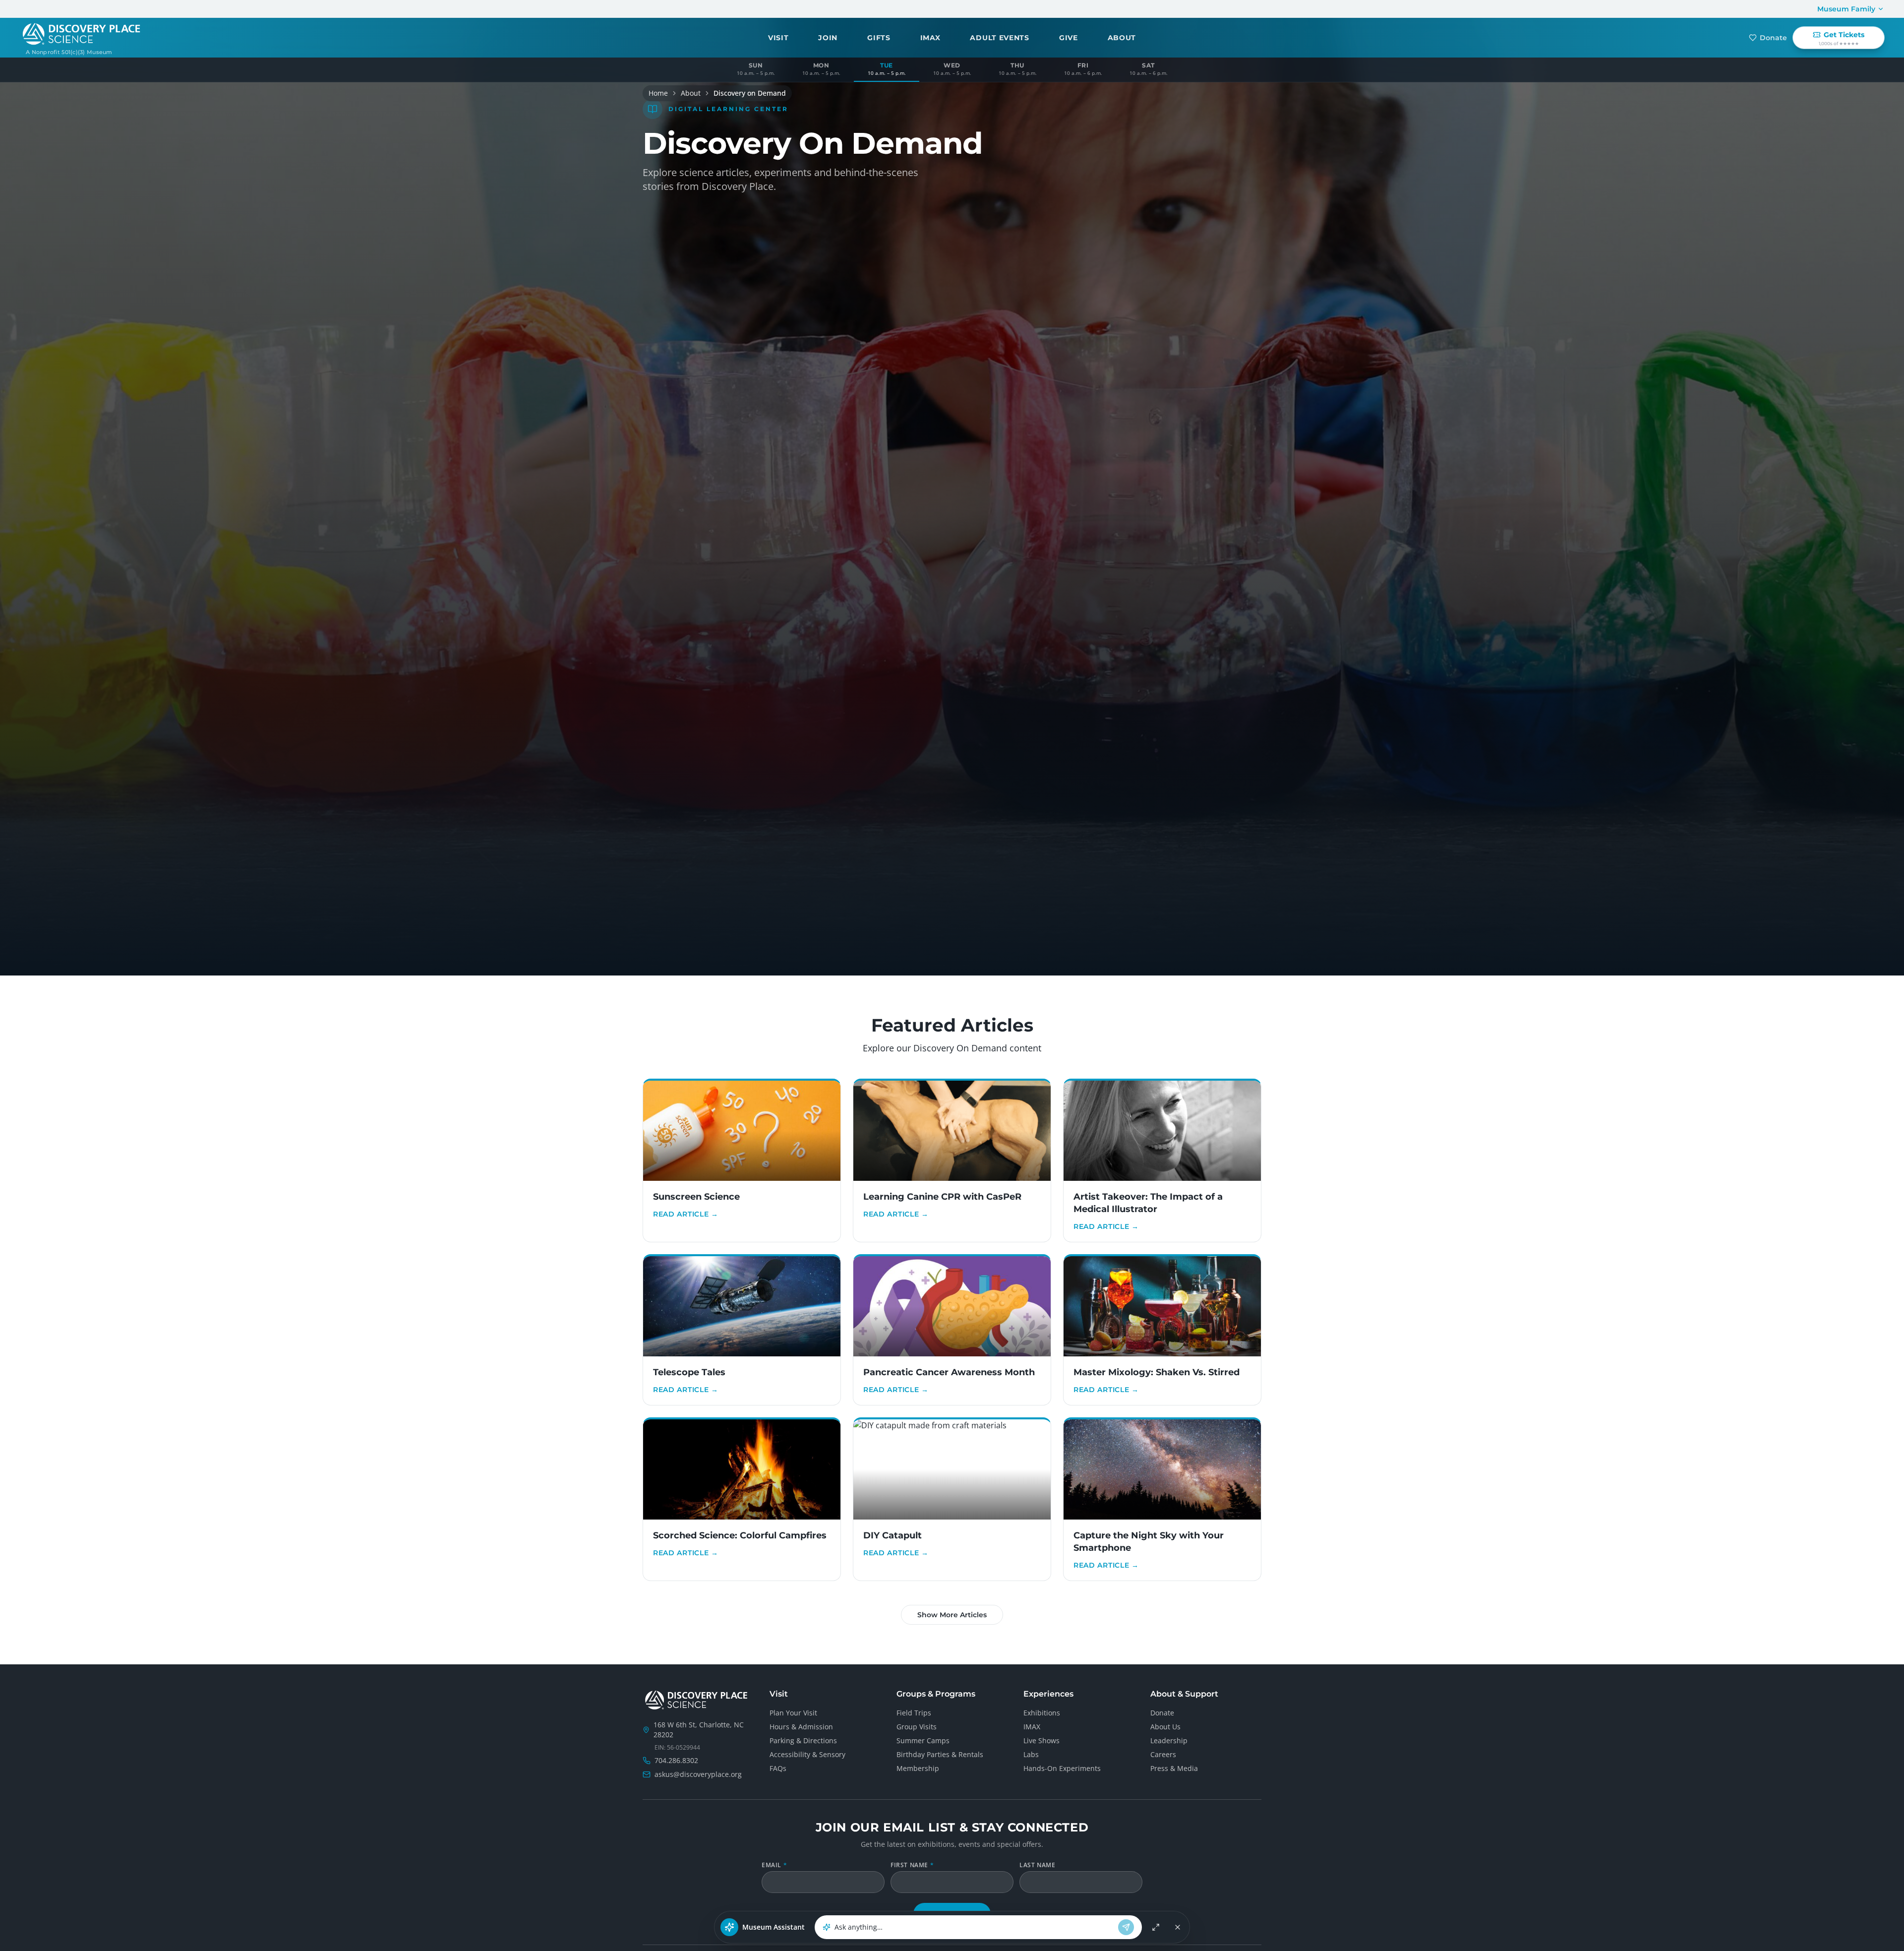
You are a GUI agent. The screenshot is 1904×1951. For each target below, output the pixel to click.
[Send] (1126, 1927)
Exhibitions (1042, 1713)
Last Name (1037, 1865)
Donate (1773, 38)
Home (658, 93)
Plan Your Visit (793, 1713)
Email (774, 1865)
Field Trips (914, 1713)
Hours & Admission (801, 1727)
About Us (1165, 1727)
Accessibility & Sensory (807, 1754)
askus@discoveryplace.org (698, 1774)
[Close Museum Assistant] (1178, 1927)
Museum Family (1846, 9)
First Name (912, 1865)
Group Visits (917, 1727)
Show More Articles (952, 1615)
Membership (918, 1768)
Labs (1031, 1754)
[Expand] (1156, 1927)
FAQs (778, 1768)
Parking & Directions (803, 1740)
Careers (1163, 1754)
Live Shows (1041, 1740)
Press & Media (1174, 1768)
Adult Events (999, 38)
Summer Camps (923, 1740)
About (691, 93)
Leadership (1169, 1740)
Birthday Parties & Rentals (940, 1754)
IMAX (930, 38)
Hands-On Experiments (1062, 1768)
